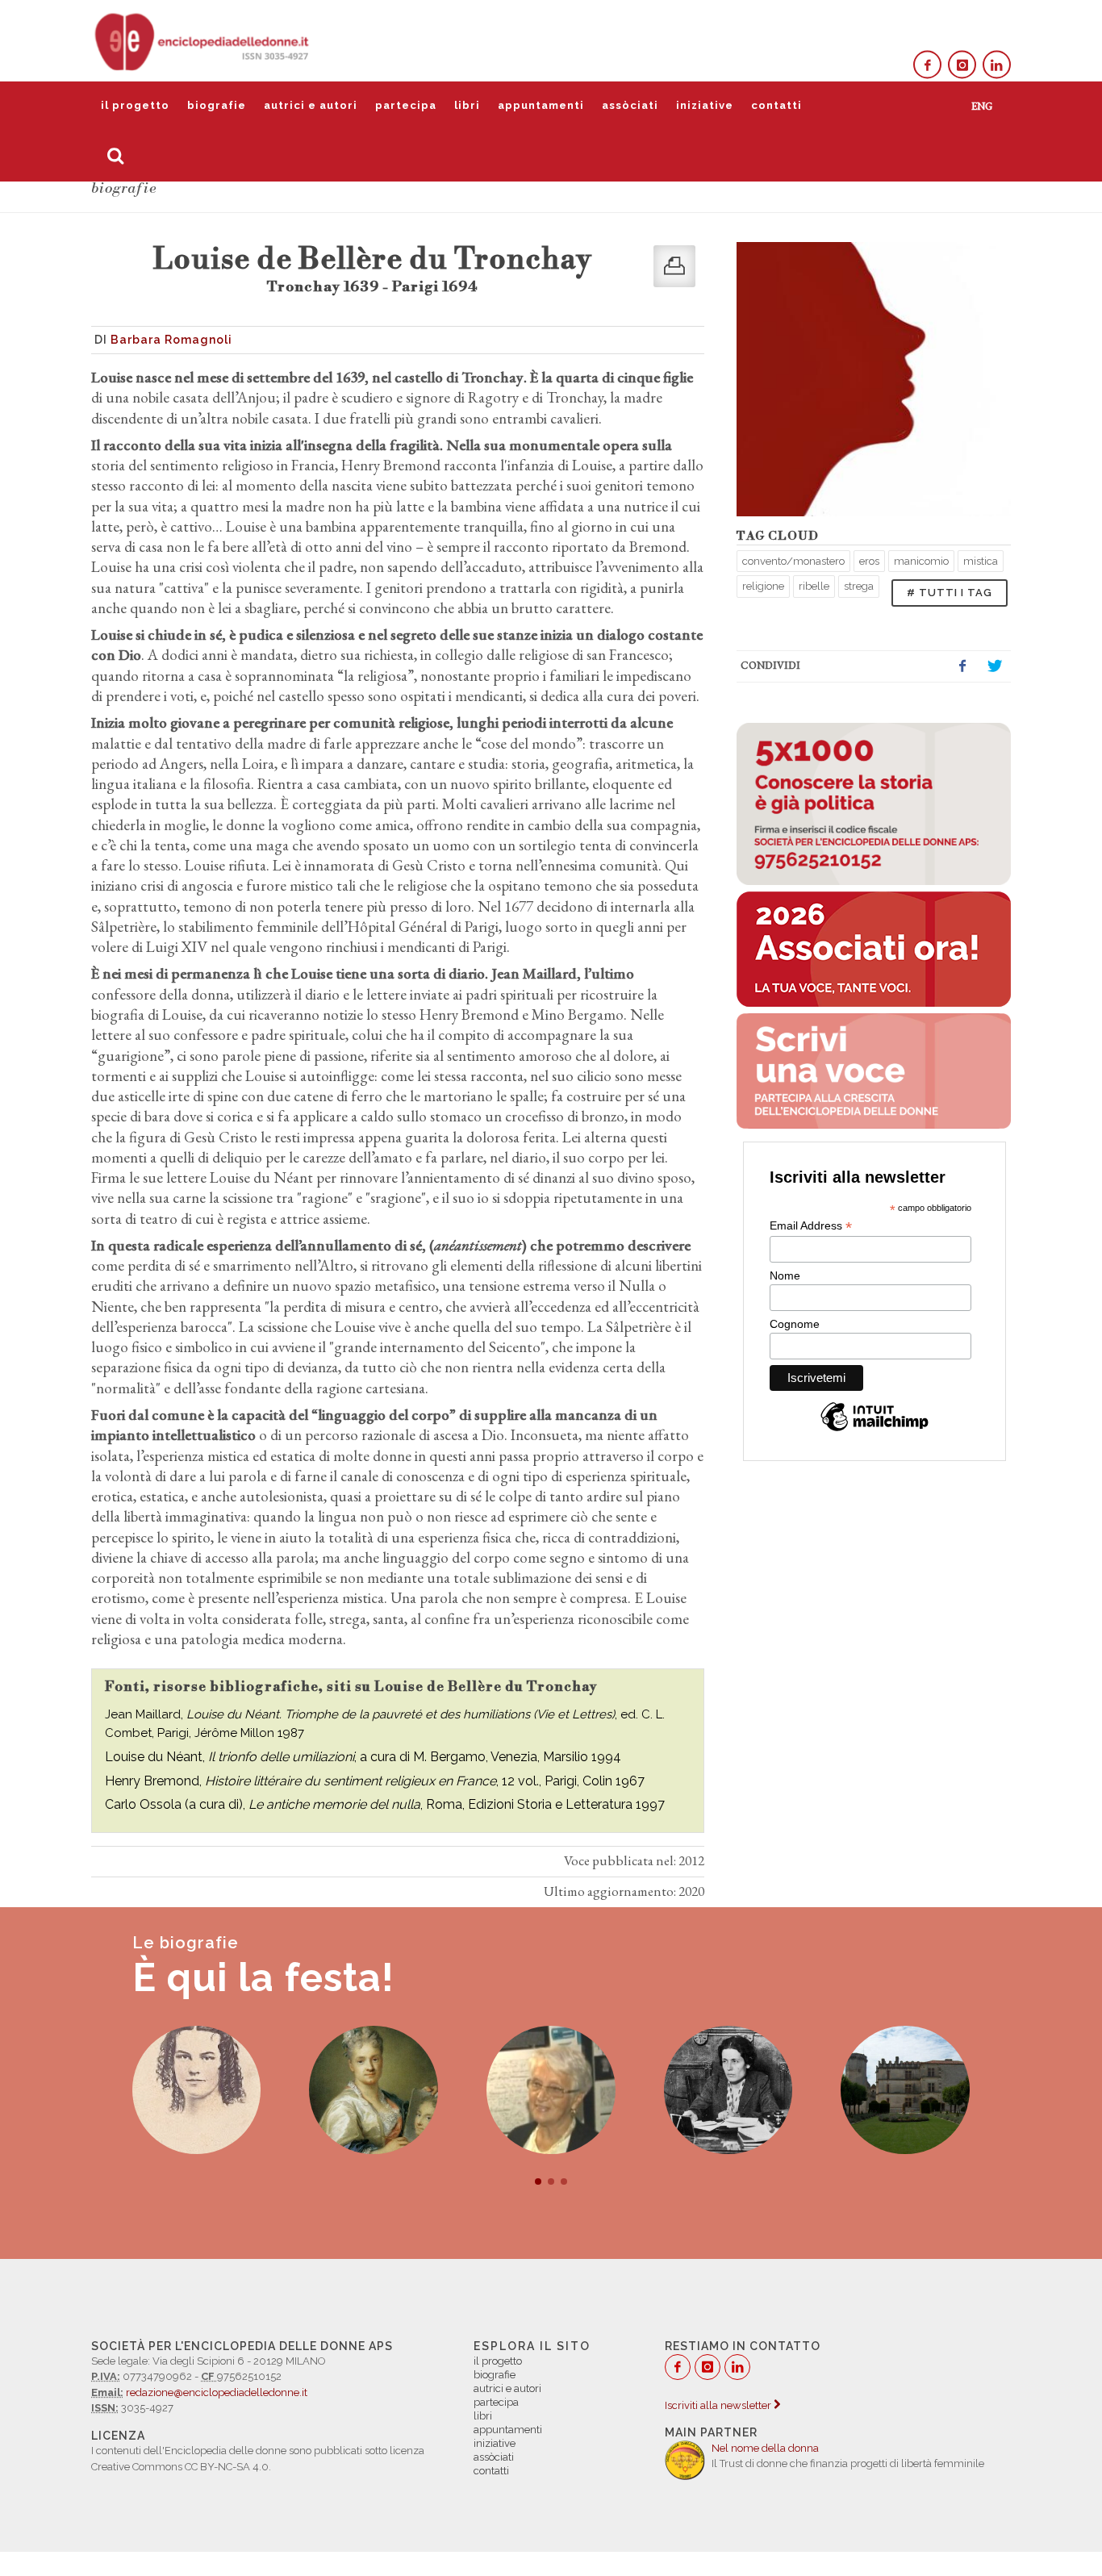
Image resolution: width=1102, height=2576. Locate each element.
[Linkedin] (997, 65)
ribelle (814, 586)
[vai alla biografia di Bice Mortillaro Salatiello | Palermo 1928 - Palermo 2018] (374, 2090)
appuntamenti (541, 105)
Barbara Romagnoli (171, 340)
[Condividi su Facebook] (962, 666)
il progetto (135, 105)
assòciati (630, 105)
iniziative (705, 105)
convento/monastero (793, 561)
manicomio (921, 561)
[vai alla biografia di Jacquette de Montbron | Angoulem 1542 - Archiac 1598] (728, 2090)
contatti (776, 105)
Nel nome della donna (765, 2448)
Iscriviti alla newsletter (719, 2405)
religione (763, 586)
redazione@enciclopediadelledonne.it (217, 2392)
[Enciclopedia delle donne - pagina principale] (203, 40)
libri (467, 105)
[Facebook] (927, 65)
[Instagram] (962, 65)
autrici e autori (311, 105)
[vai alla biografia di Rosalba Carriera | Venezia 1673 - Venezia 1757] (197, 2090)
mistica (981, 561)
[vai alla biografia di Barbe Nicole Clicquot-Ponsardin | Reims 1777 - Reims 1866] (905, 2090)
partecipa (406, 105)
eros (869, 561)
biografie (217, 105)
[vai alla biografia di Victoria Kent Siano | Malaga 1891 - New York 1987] (551, 2090)
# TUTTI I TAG (950, 593)
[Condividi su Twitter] (995, 666)
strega (859, 586)
